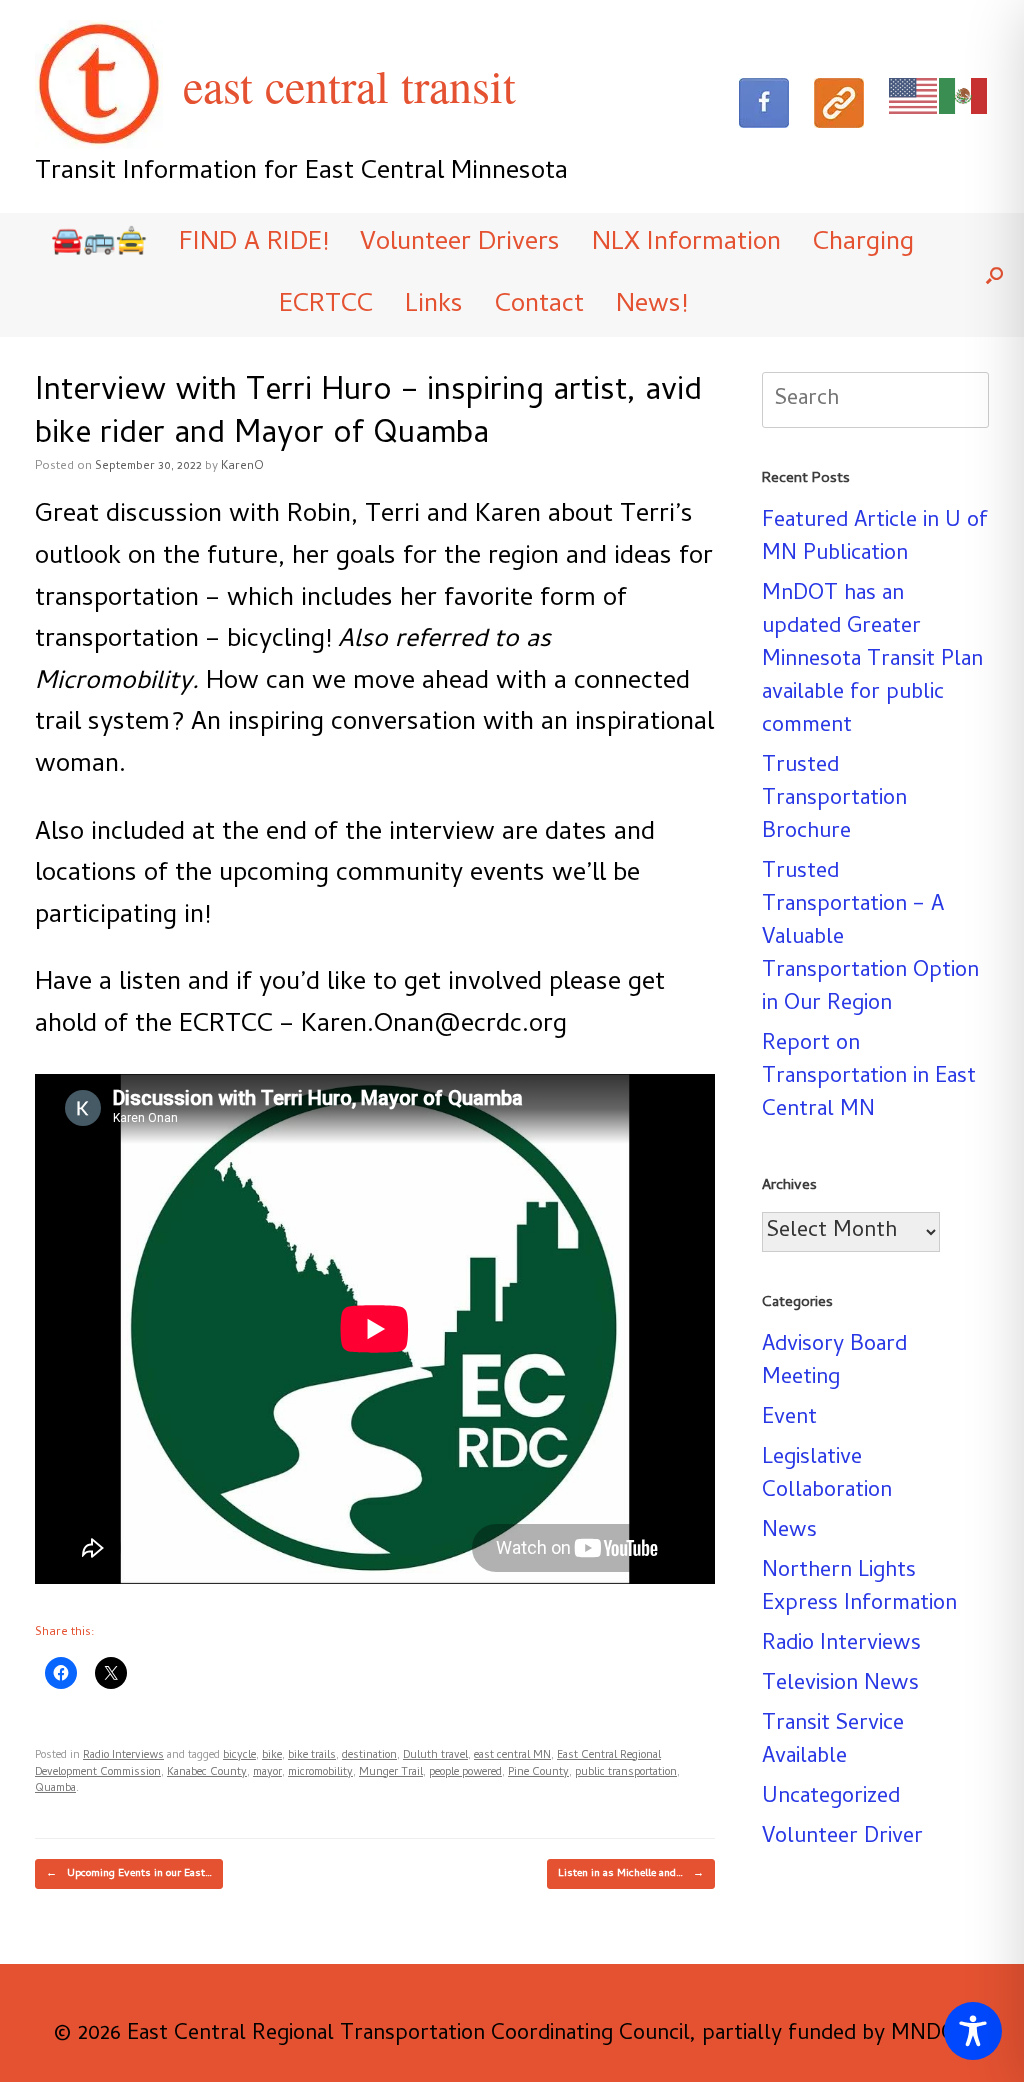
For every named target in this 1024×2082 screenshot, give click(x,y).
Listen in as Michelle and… (631, 1874)
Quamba (55, 1789)
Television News (840, 1685)
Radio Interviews (123, 1756)
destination (369, 1756)
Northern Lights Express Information (859, 1588)
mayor (267, 1773)
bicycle (239, 1756)
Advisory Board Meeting (834, 1362)
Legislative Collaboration (827, 1475)
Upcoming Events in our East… (129, 1874)
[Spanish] (964, 96)
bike (272, 1756)
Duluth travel (435, 1756)
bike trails (312, 1756)
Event (789, 1419)
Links (434, 306)
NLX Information (686, 244)
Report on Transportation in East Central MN (869, 1078)
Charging (863, 244)
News (789, 1532)
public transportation (626, 1773)
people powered (465, 1773)
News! (651, 306)
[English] (914, 96)
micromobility (320, 1773)
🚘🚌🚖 (99, 244)
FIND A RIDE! (253, 244)
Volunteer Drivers (460, 244)
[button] (994, 275)
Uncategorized (831, 1798)
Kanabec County (207, 1773)
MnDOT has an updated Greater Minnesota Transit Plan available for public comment (872, 661)
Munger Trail (391, 1773)
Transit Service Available (833, 1741)
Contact (539, 306)
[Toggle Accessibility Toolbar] (973, 2031)
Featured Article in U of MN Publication (875, 538)
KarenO (242, 467)
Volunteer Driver (842, 1838)
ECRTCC (326, 306)
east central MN (512, 1756)
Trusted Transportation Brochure (834, 800)
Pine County (538, 1773)
